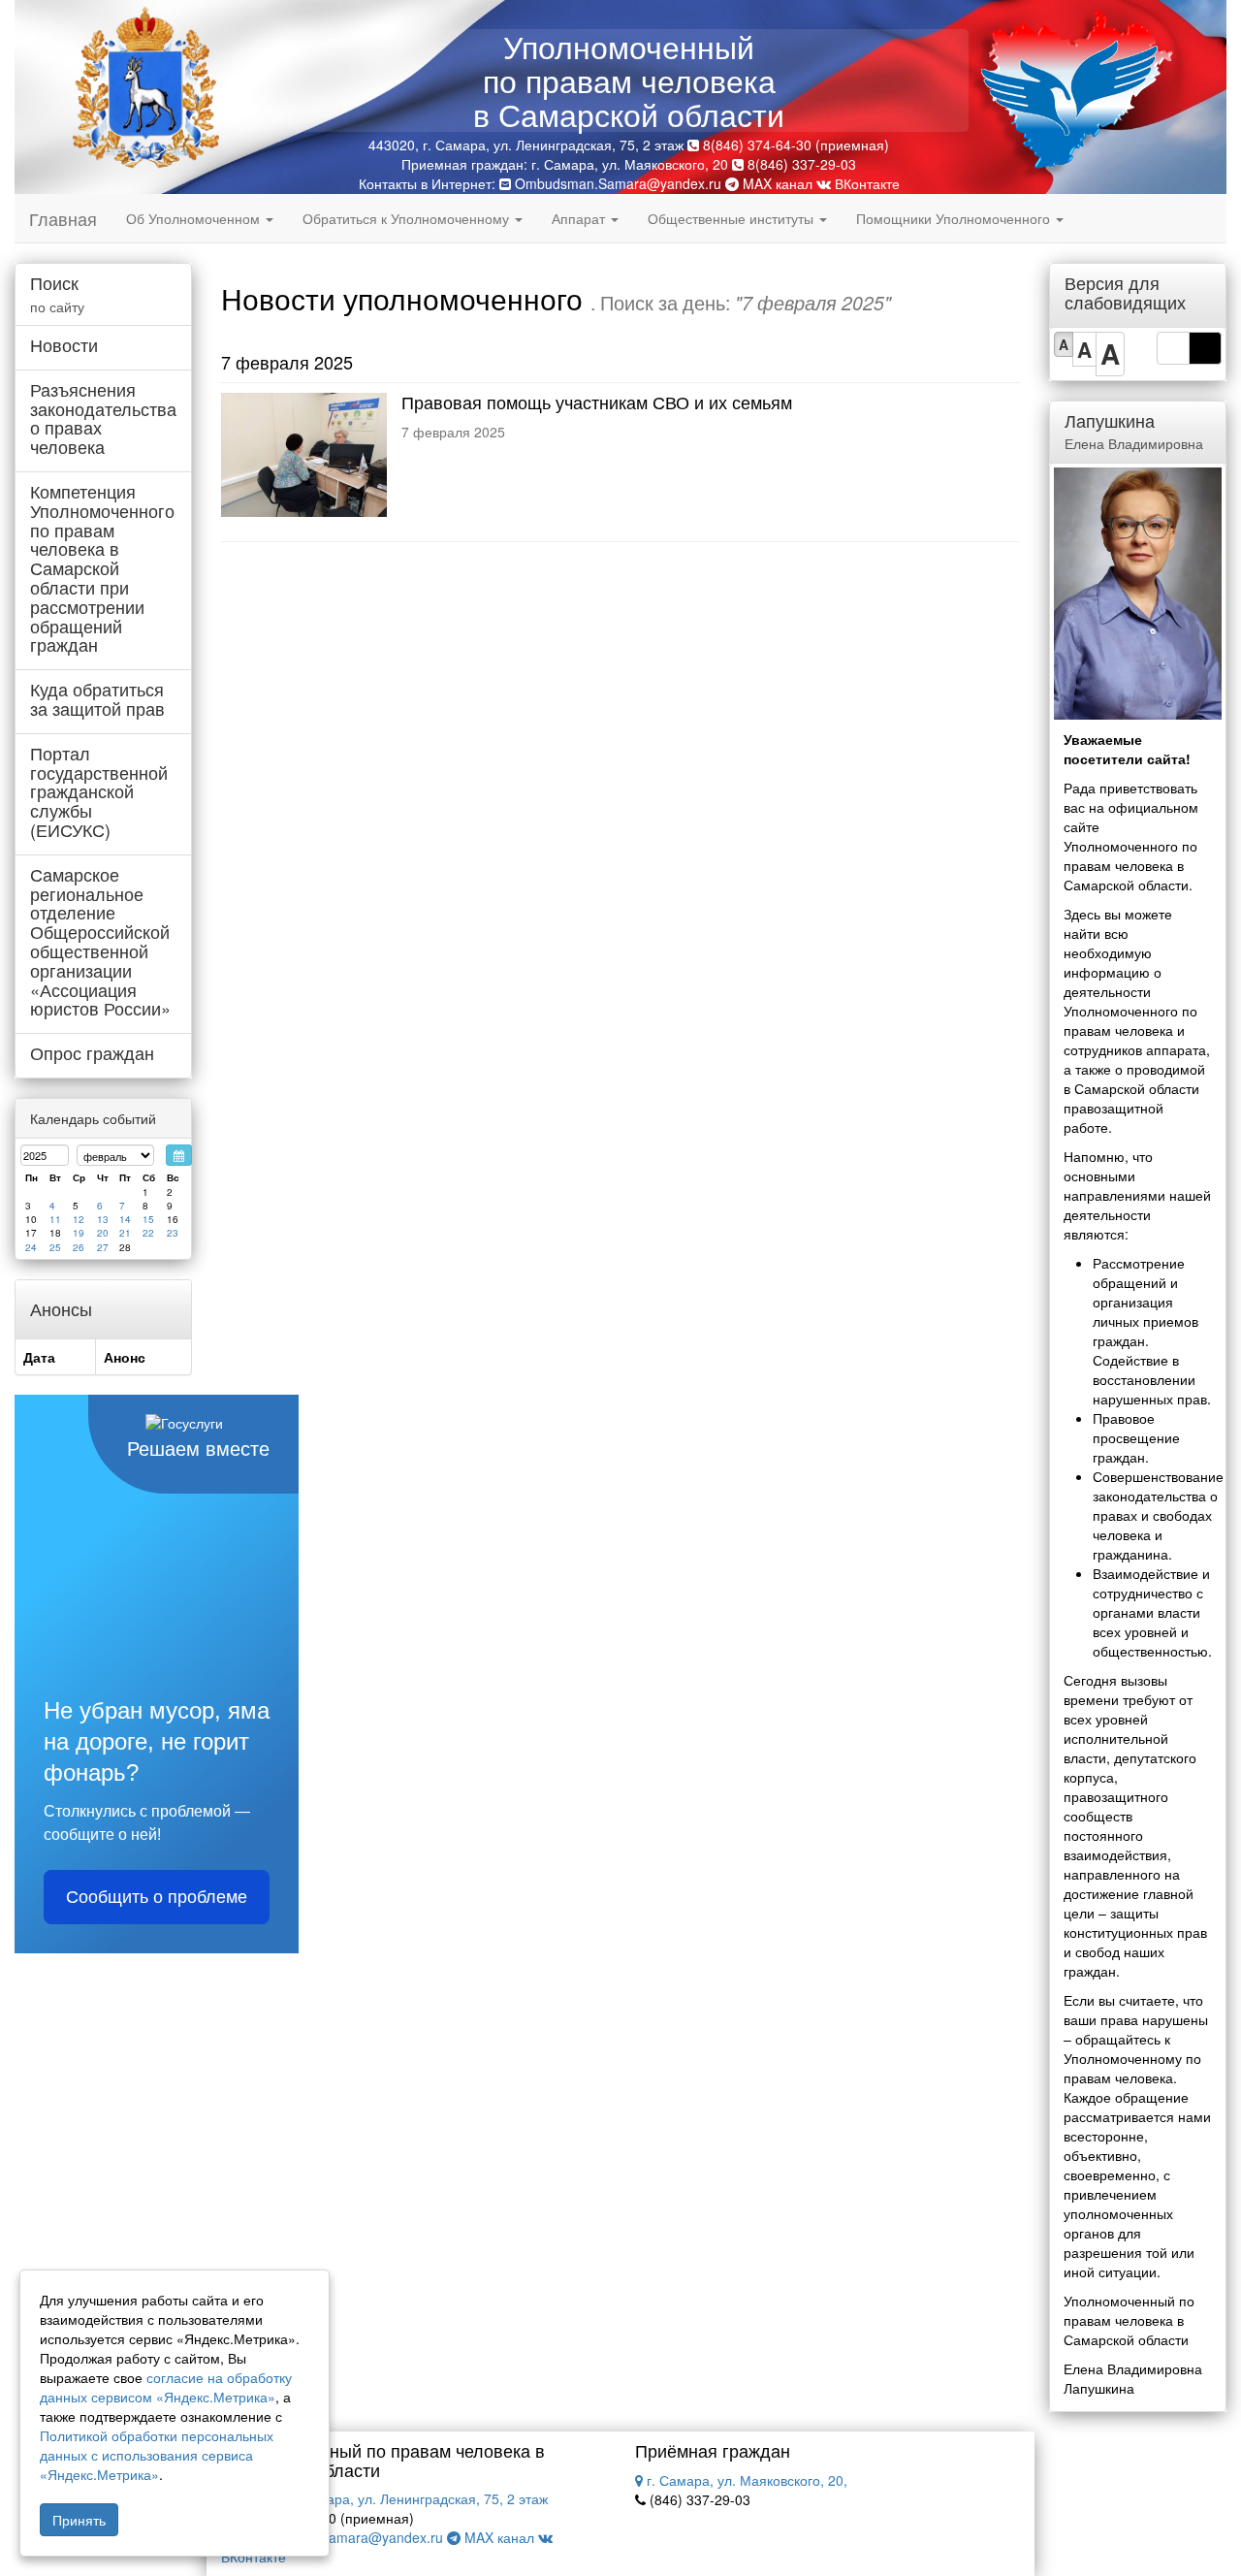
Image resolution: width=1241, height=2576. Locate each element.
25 (55, 1247)
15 (148, 1219)
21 (125, 1233)
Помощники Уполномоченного (955, 218)
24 (31, 1247)
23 (173, 1233)
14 (125, 1219)
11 (55, 1219)
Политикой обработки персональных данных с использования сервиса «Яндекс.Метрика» (157, 2455)
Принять (79, 2520)
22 (148, 1233)
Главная (63, 218)
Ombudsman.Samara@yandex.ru (618, 183)
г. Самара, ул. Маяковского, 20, (745, 2480)
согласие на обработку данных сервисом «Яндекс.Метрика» (166, 2387)
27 (103, 1247)
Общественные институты (732, 218)
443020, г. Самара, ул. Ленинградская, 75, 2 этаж (388, 2498)
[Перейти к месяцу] (179, 1155)
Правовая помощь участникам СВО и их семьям (597, 402)
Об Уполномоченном (195, 218)
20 (103, 1233)
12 (79, 1219)
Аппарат (580, 218)
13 (103, 1219)
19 (79, 1233)
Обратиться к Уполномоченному (408, 218)
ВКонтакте (865, 183)
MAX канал (776, 183)
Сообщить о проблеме (157, 1897)
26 (79, 1247)
